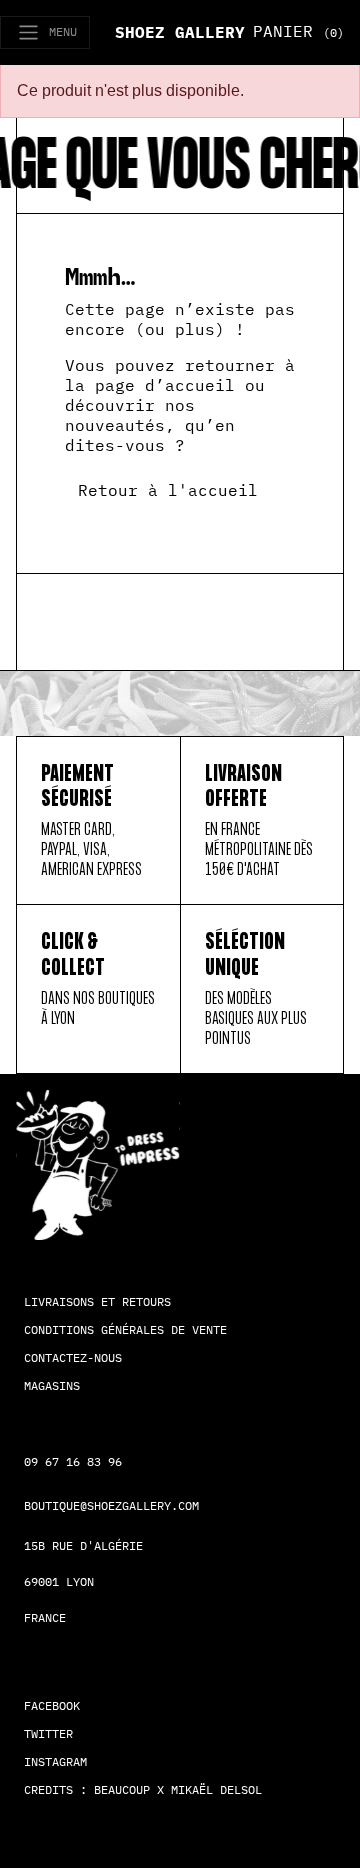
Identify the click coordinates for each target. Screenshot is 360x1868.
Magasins (52, 1385)
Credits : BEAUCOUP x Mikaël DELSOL (143, 1789)
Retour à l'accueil (168, 490)
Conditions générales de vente (125, 1329)
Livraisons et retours (97, 1301)
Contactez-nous (73, 1357)
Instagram (55, 1761)
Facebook (52, 1705)
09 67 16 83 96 (73, 1461)
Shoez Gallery (180, 32)
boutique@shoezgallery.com (111, 1505)
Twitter (48, 1733)
